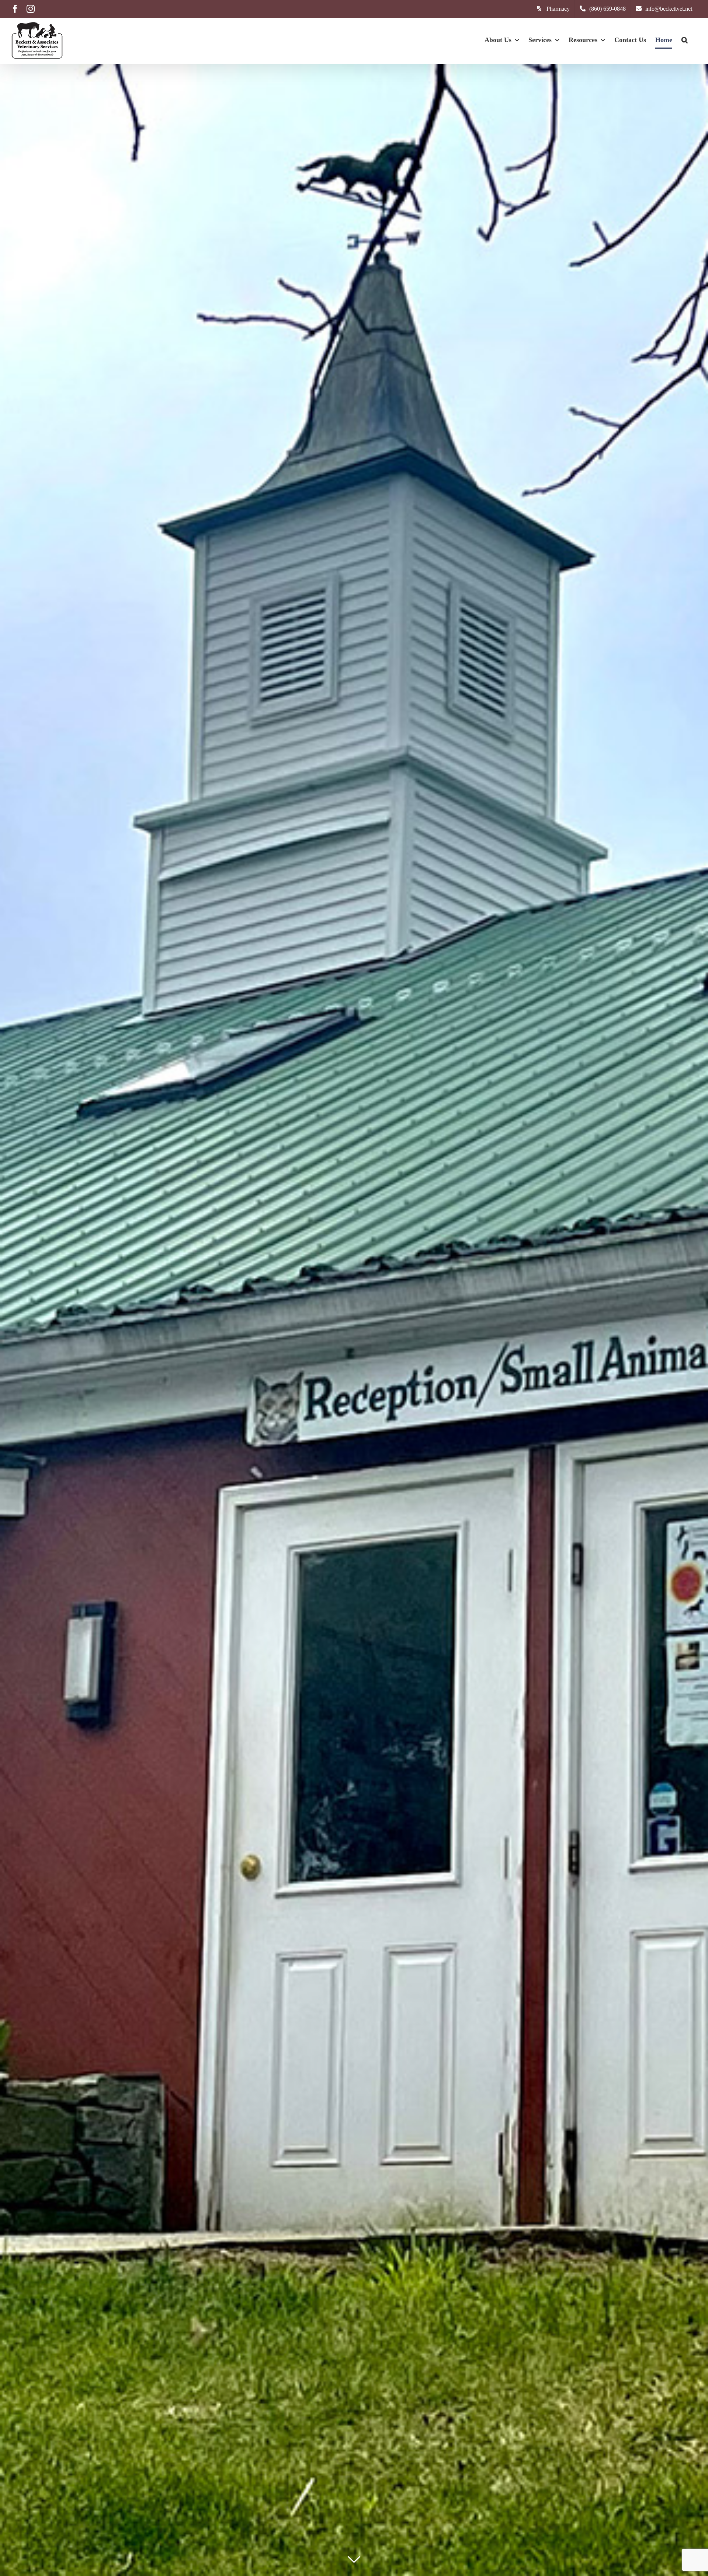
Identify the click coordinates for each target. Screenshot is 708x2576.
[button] (685, 40)
